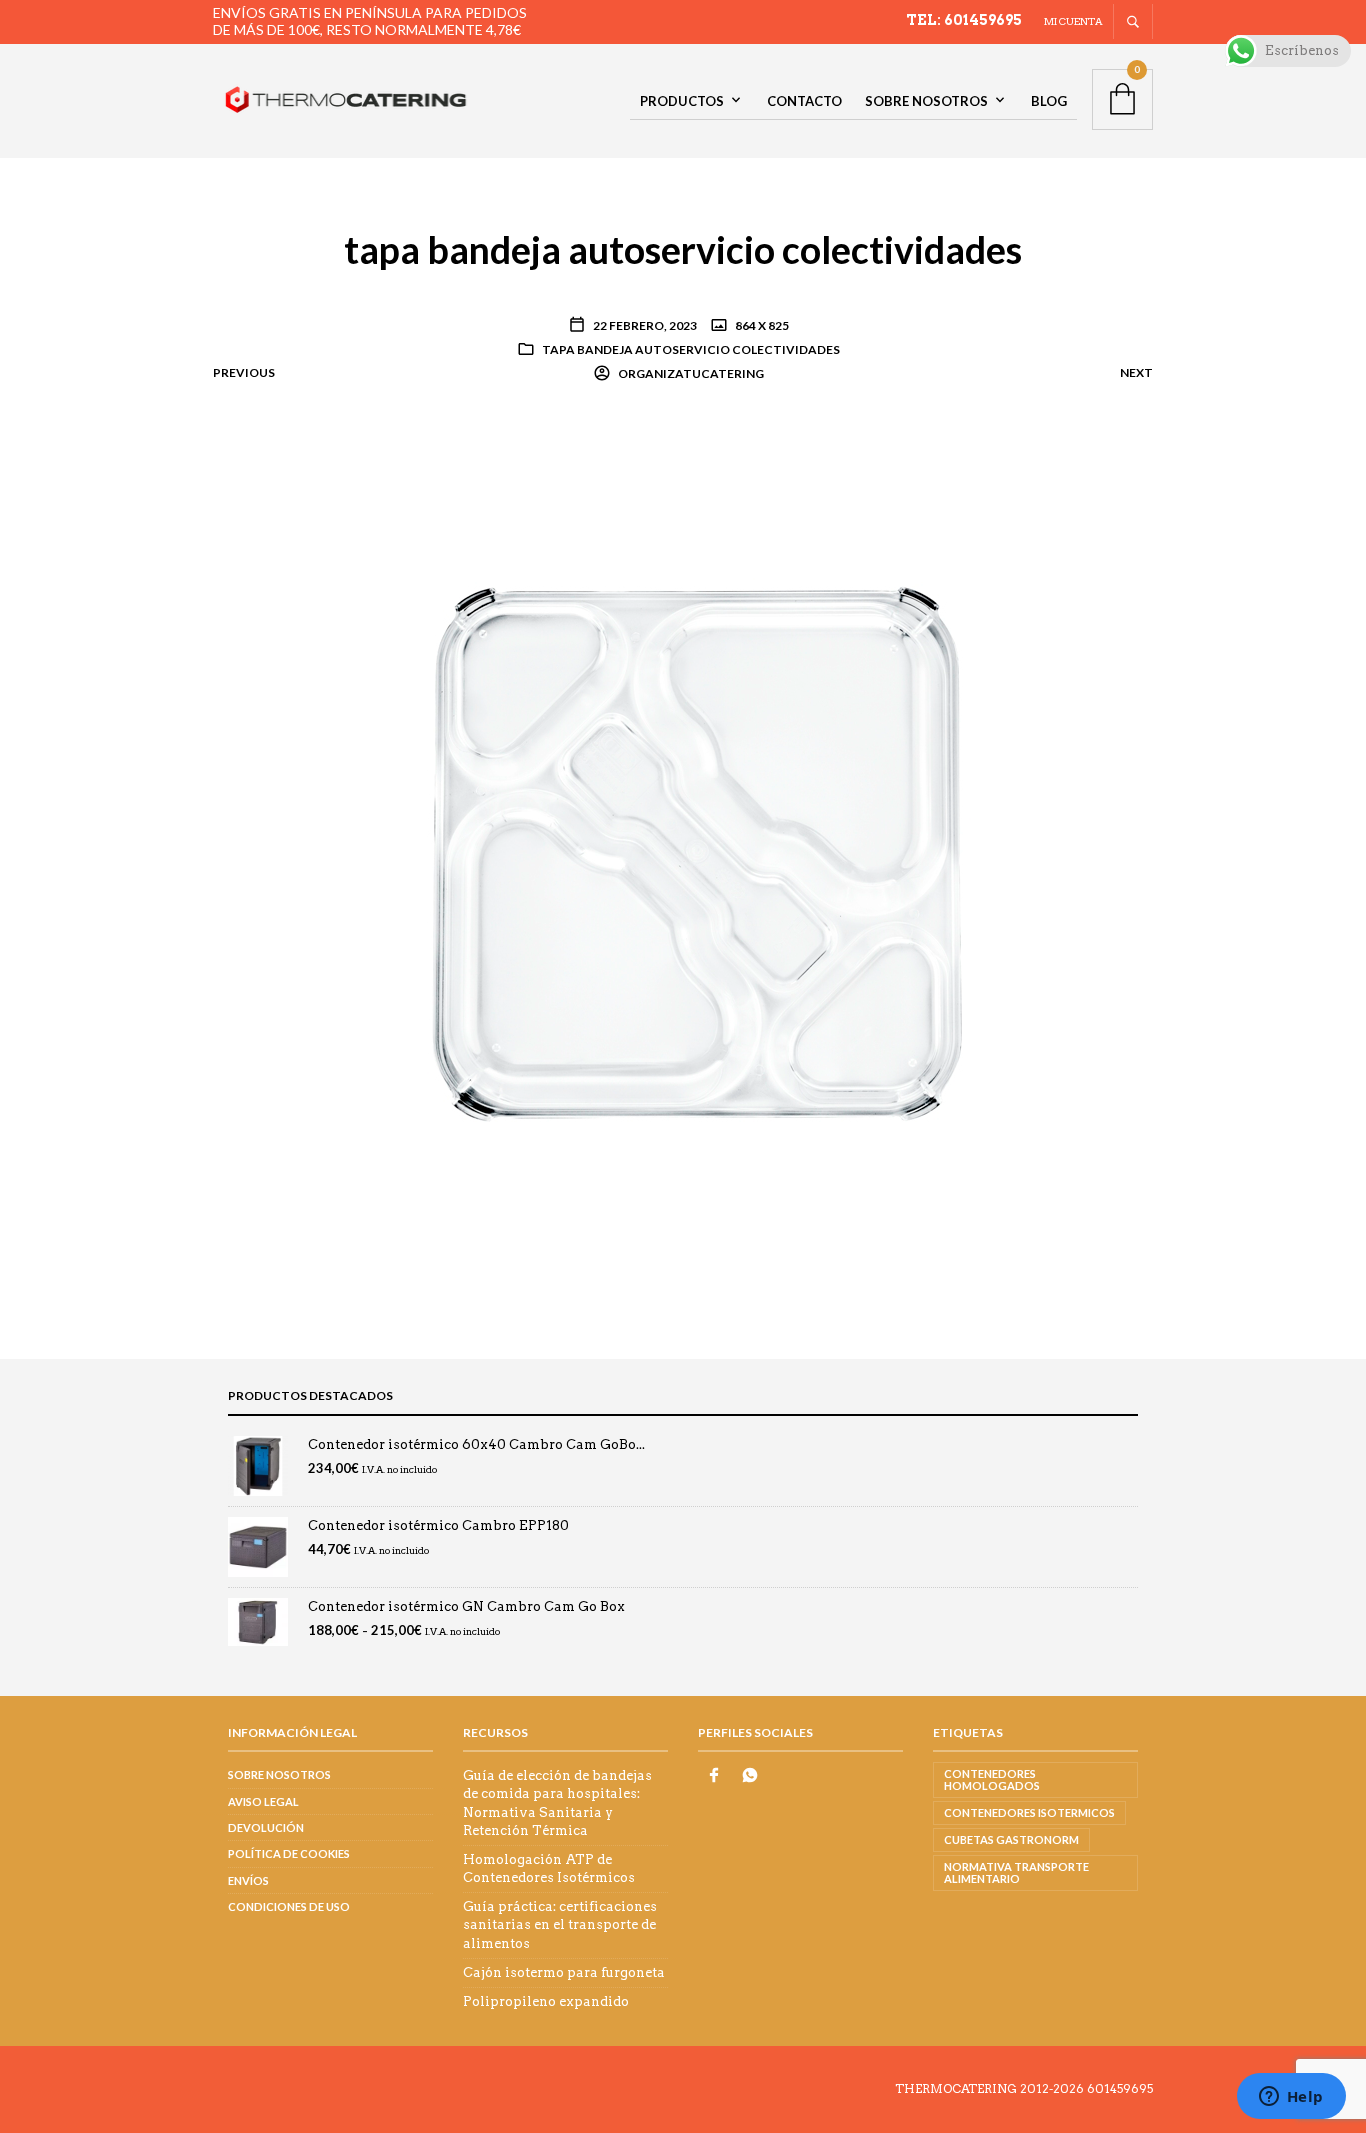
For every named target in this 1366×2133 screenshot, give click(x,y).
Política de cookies (289, 1853)
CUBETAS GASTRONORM (1011, 1839)
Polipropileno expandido (546, 2001)
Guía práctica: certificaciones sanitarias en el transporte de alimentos (560, 1924)
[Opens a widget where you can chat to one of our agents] (1291, 2098)
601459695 (1120, 2088)
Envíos (248, 1880)
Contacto (804, 101)
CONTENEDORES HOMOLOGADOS (992, 1779)
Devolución (266, 1827)
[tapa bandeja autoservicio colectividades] (683, 846)
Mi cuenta (1073, 21)
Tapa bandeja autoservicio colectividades (691, 349)
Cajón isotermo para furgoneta (564, 1972)
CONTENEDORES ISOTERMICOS (1029, 1812)
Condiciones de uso (289, 1906)
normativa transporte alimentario (1016, 1872)
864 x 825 (761, 325)
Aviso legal (263, 1801)
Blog (1049, 101)
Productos (682, 101)
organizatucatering (690, 373)
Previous (244, 372)
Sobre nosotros (926, 101)
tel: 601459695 (964, 20)
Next (1136, 372)
